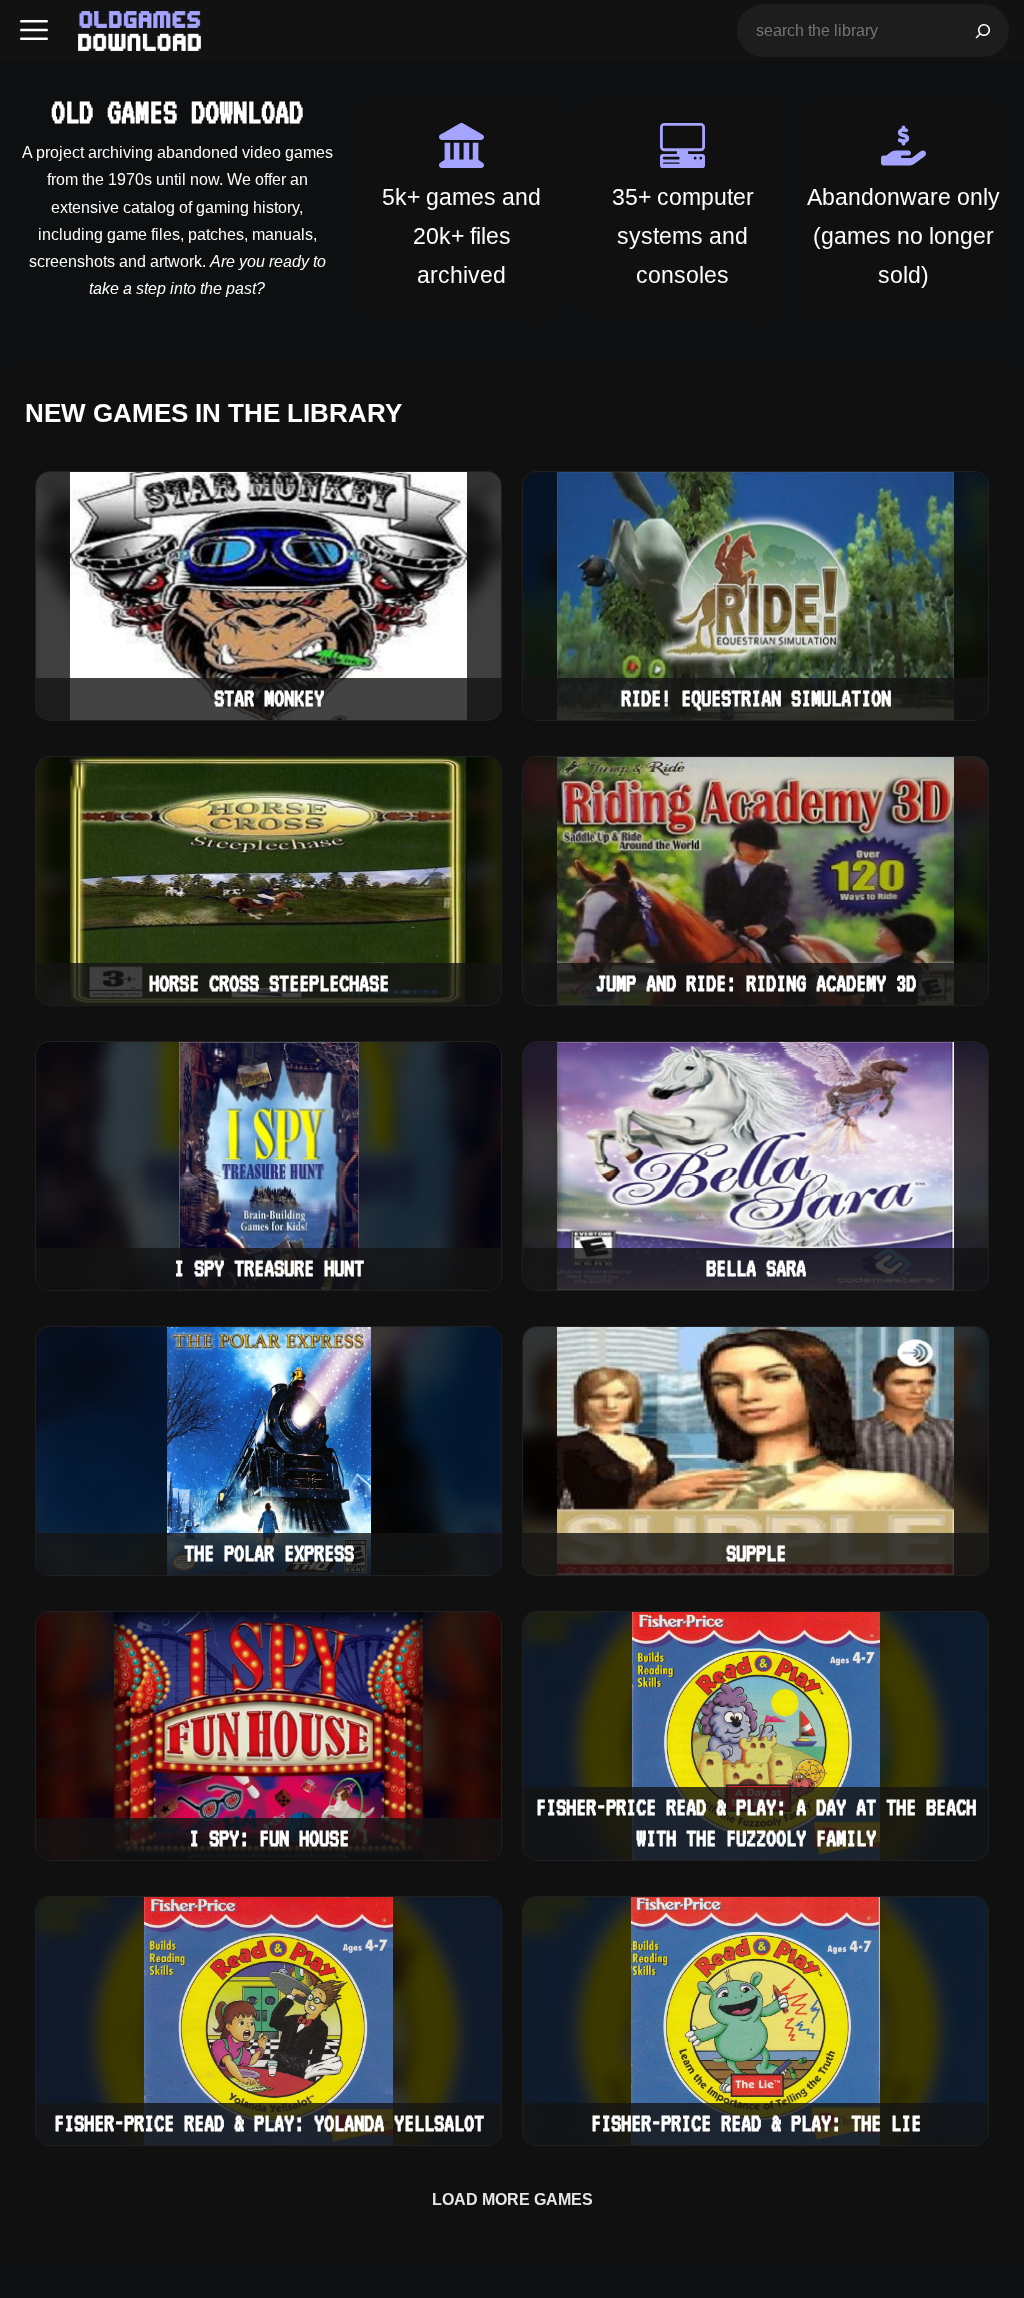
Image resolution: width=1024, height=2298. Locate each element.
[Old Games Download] (139, 31)
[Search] (983, 30)
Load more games (512, 2199)
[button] (34, 30)
